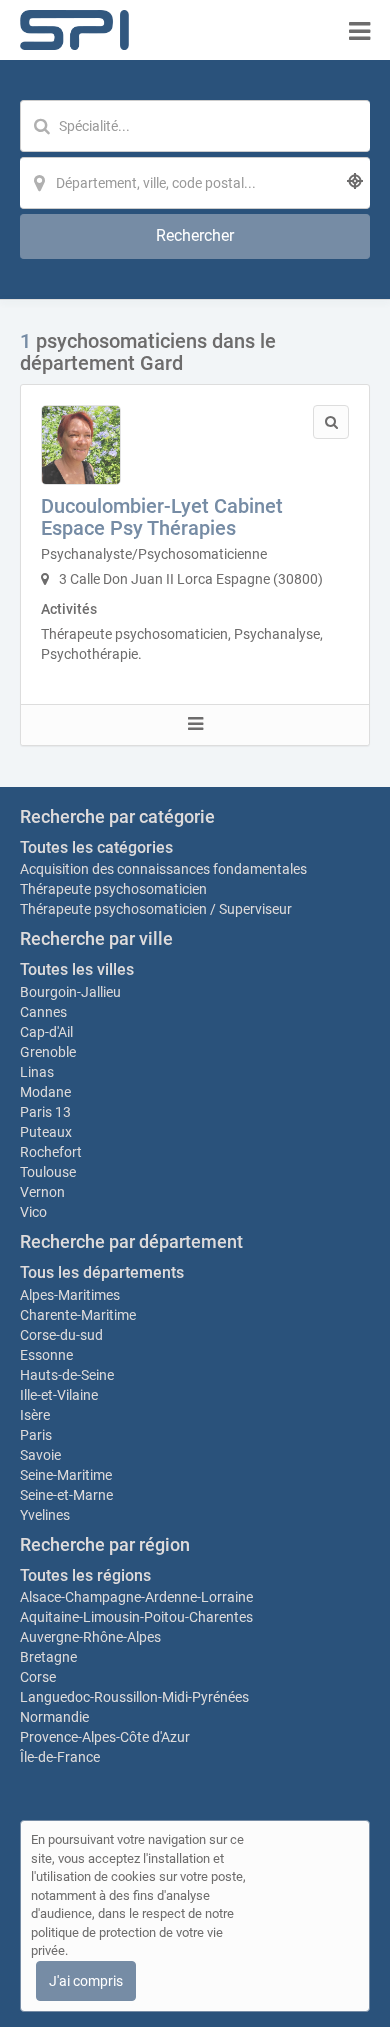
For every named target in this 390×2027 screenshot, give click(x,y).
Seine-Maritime (66, 1475)
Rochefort (51, 1152)
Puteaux (46, 1132)
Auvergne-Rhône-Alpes (90, 1637)
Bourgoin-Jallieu (70, 992)
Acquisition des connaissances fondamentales (163, 869)
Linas (37, 1072)
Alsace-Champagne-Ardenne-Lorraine (136, 1597)
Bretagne (48, 1657)
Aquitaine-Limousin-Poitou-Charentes (136, 1617)
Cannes (43, 1012)
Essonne (46, 1355)
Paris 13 (45, 1112)
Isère (35, 1415)
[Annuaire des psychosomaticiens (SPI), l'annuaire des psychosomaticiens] (74, 30)
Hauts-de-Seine (67, 1375)
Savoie (40, 1455)
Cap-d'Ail (46, 1032)
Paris (36, 1435)
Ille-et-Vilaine (59, 1395)
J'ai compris (86, 1981)
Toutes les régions (85, 1575)
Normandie (54, 1717)
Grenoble (48, 1052)
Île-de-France (60, 1757)
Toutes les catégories (96, 847)
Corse (38, 1677)
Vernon (42, 1192)
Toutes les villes (77, 969)
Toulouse (48, 1172)
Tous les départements (102, 1272)
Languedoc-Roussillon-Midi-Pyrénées (134, 1697)
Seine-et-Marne (66, 1495)
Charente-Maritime (78, 1315)
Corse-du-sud (61, 1335)
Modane (45, 1092)
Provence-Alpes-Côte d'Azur (105, 1737)
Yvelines (45, 1515)
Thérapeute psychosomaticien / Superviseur (156, 909)
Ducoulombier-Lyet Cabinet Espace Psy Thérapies (162, 517)
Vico (33, 1212)
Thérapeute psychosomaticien (113, 889)
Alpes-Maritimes (70, 1295)
